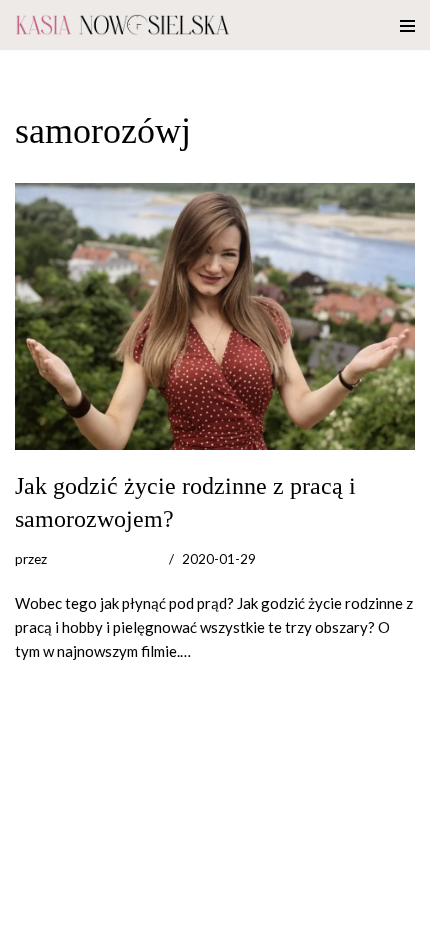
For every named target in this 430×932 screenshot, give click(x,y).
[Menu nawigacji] (407, 25)
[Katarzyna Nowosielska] (122, 25)
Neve (32, 912)
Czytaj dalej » (238, 651)
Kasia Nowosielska (105, 559)
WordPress (181, 912)
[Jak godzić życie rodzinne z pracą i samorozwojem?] (215, 316)
